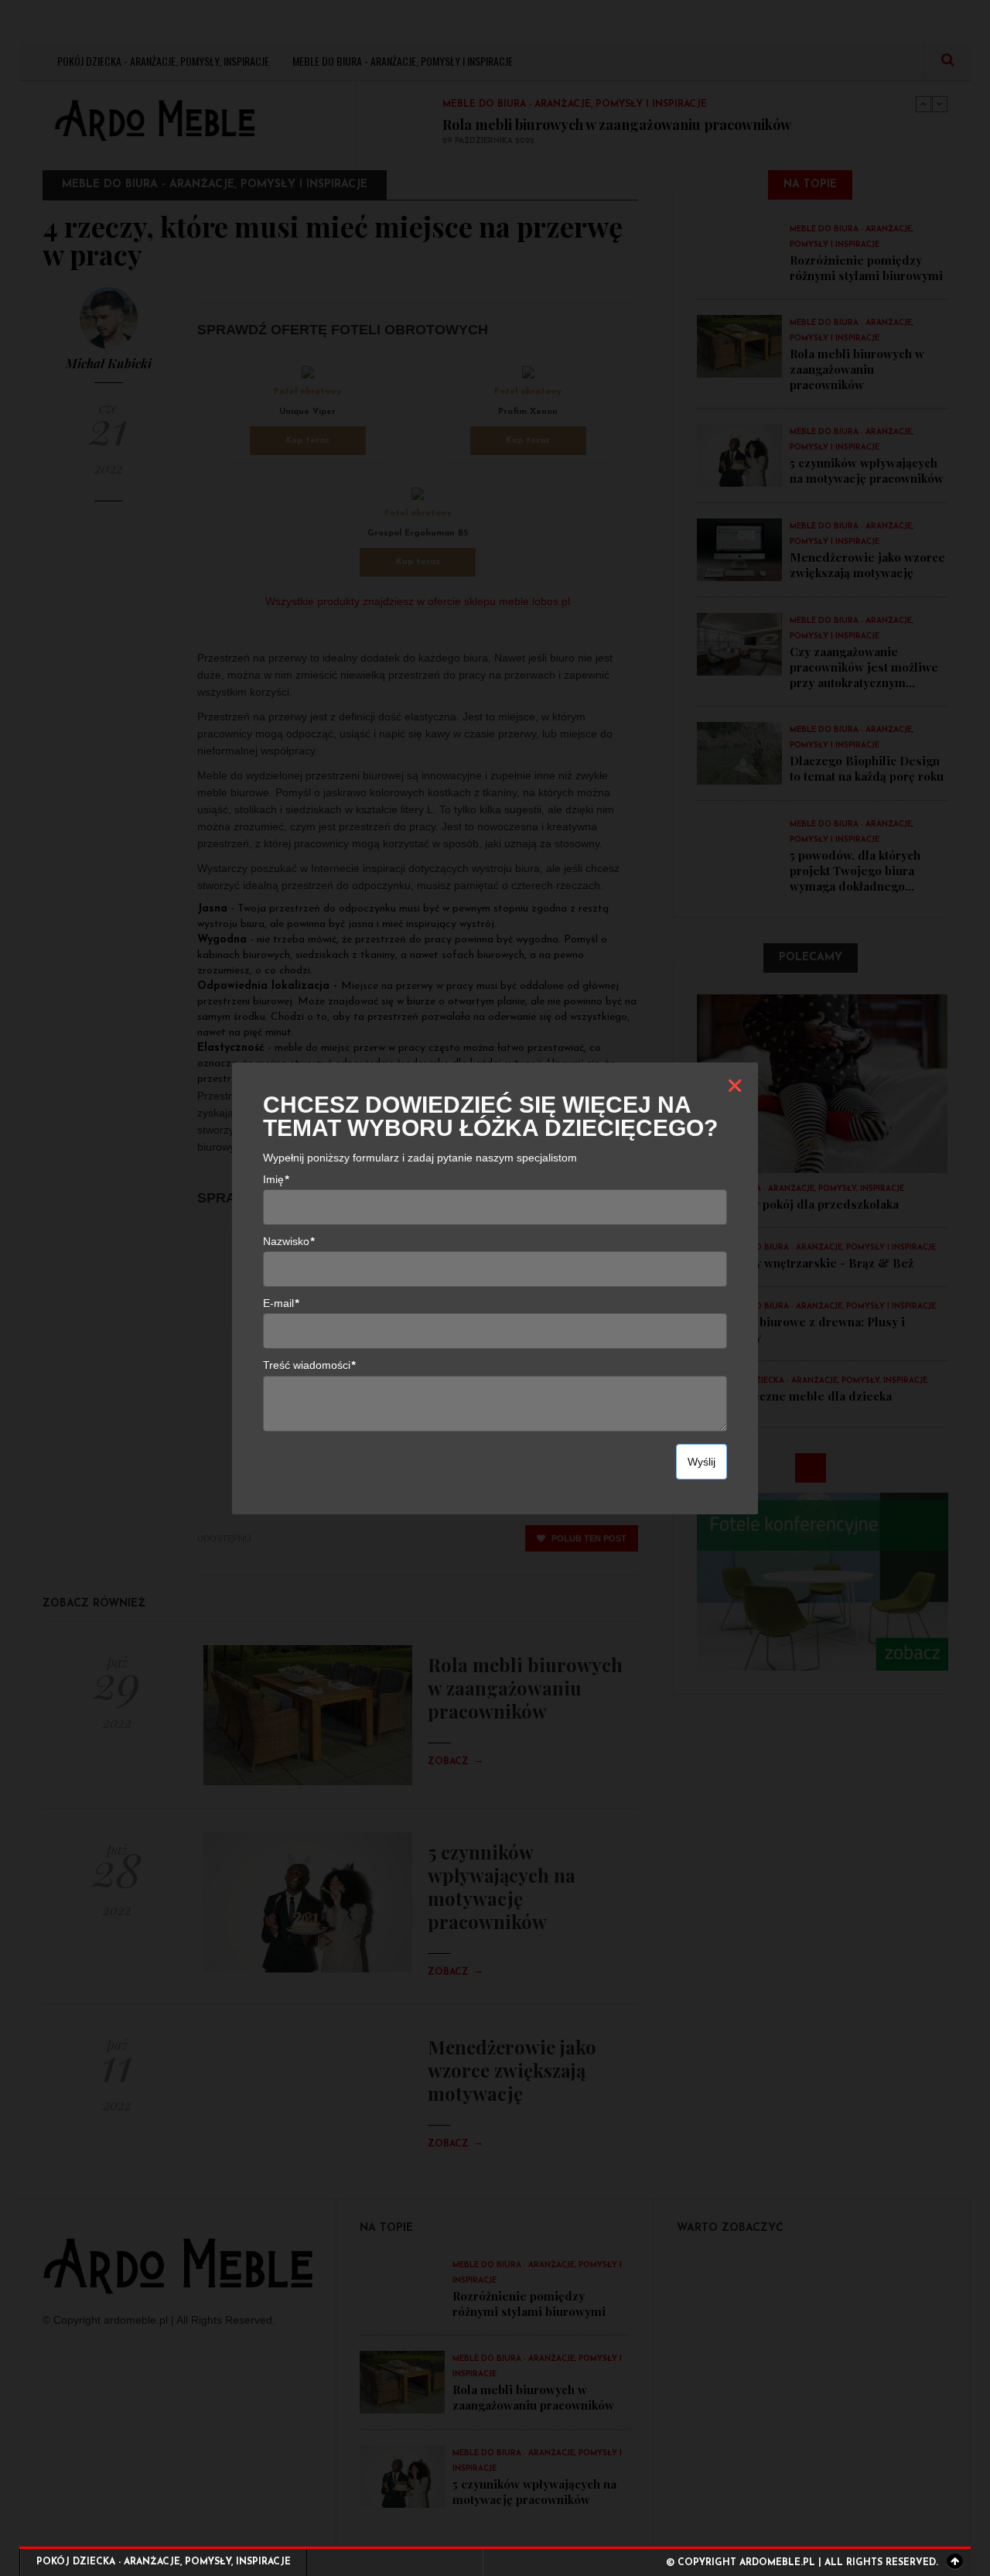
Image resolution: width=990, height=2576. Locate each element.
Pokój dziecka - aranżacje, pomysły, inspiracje (164, 2562)
